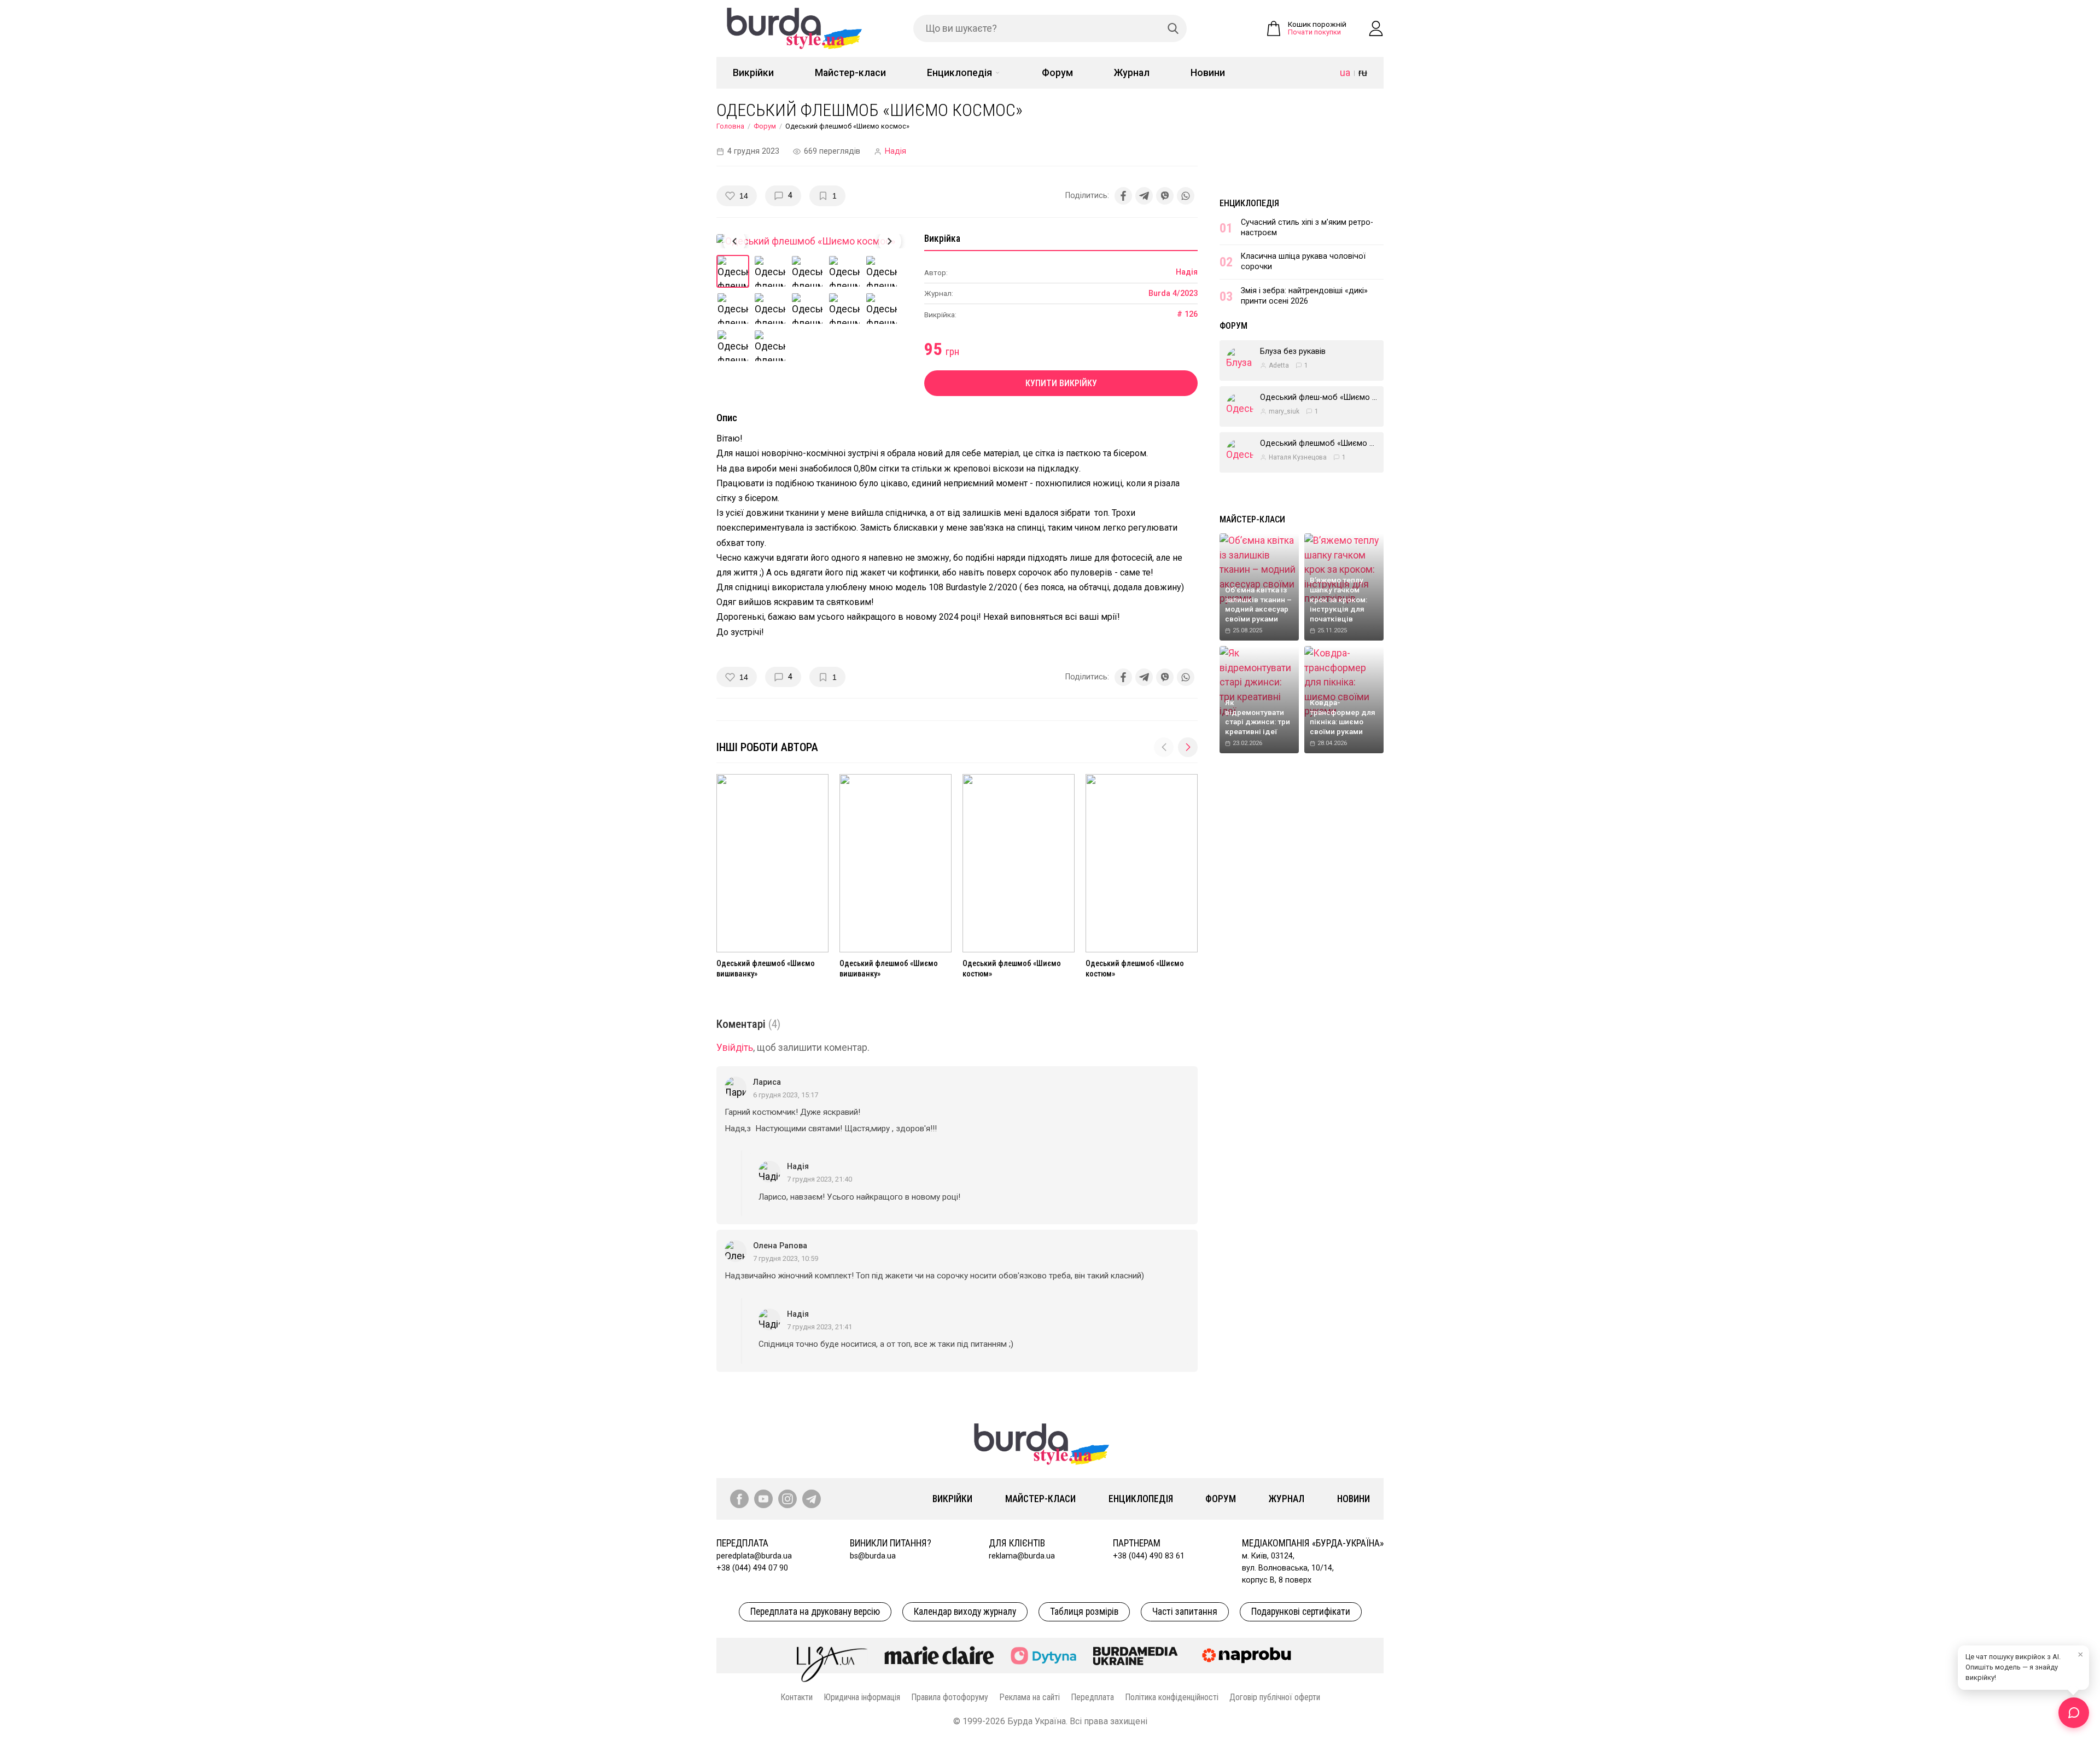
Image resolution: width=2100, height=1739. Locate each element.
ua (1345, 73)
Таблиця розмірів (1084, 1612)
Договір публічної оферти (1275, 1697)
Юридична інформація (862, 1697)
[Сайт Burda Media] (1135, 1655)
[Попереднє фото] (734, 241)
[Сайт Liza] (832, 1655)
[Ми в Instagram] (787, 1499)
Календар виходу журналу (965, 1612)
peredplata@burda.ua (754, 1556)
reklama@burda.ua (1022, 1556)
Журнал (1132, 73)
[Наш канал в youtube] (763, 1499)
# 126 (1187, 314)
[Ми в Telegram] (812, 1499)
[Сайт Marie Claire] (939, 1655)
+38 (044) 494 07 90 (752, 1568)
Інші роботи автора (767, 747)
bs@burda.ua (873, 1556)
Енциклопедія (959, 73)
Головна (730, 126)
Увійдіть (735, 1048)
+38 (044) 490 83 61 (1149, 1556)
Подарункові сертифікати (1301, 1612)
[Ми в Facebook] (739, 1499)
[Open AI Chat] (2074, 1713)
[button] (1188, 747)
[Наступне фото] (890, 241)
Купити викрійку (1061, 383)
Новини (1208, 73)
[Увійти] (1376, 28)
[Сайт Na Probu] (1249, 1655)
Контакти (797, 1697)
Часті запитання (1185, 1612)
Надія (896, 151)
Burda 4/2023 (1173, 293)
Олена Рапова (780, 1246)
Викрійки (753, 73)
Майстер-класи (850, 73)
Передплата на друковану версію (815, 1612)
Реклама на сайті (1029, 1697)
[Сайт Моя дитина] (1043, 1656)
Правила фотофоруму (950, 1697)
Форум (1057, 73)
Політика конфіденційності (1172, 1697)
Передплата (1092, 1697)
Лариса (767, 1082)
